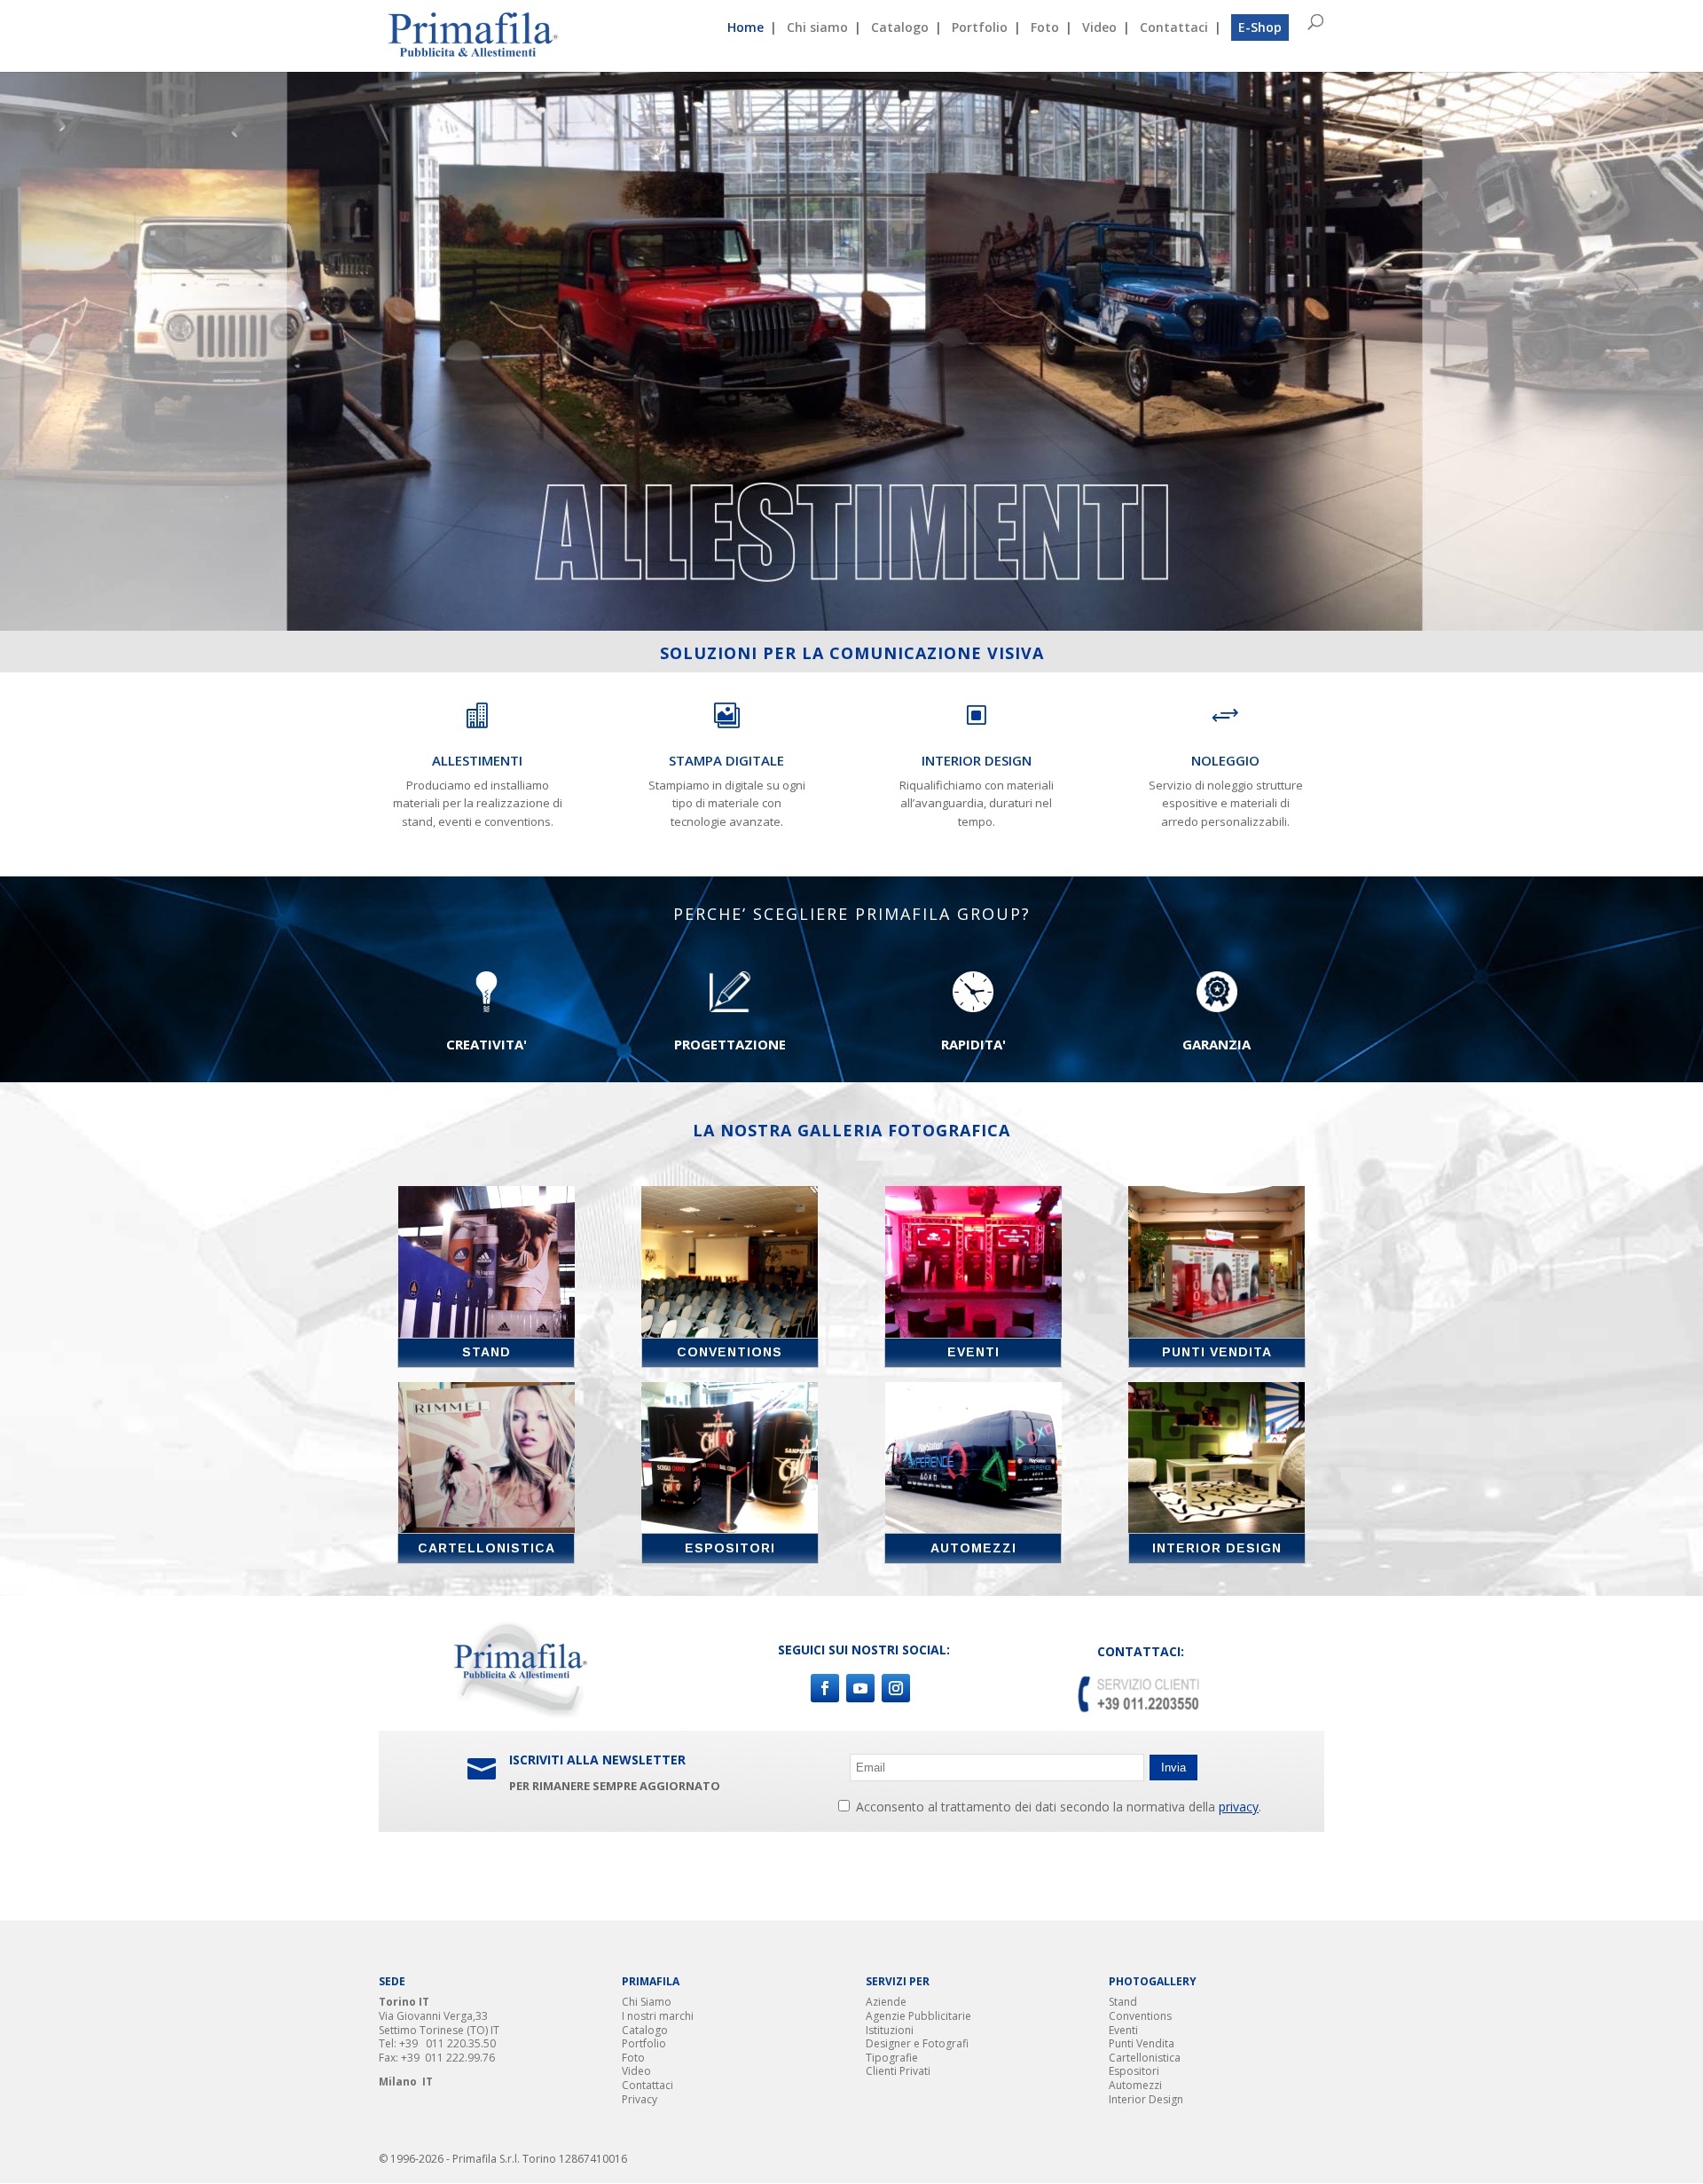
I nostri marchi (658, 2016)
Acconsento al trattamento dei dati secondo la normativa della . (1057, 1807)
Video (1099, 28)
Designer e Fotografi (917, 2043)
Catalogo (900, 28)
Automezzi (1135, 2085)
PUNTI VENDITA (1217, 1352)
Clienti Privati (898, 2071)
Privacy (640, 2099)
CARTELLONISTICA (487, 1548)
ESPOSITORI (730, 1548)
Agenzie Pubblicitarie (918, 2016)
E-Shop (1260, 27)
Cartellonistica (1145, 2058)
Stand (1123, 2002)
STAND (487, 1352)
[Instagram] (896, 1688)
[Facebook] (825, 1688)
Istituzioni (890, 2030)
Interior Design (1146, 2099)
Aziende (886, 2002)
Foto (1045, 28)
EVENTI (973, 1352)
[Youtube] (860, 1688)
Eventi (1123, 2030)
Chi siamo (817, 28)
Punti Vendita (1142, 2043)
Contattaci (1174, 28)
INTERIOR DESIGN (1217, 1548)
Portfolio (980, 28)
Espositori (1134, 2071)
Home (746, 28)
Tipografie (892, 2058)
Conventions (1140, 2016)
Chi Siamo (647, 2002)
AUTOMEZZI (973, 1548)
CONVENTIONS (730, 1352)
